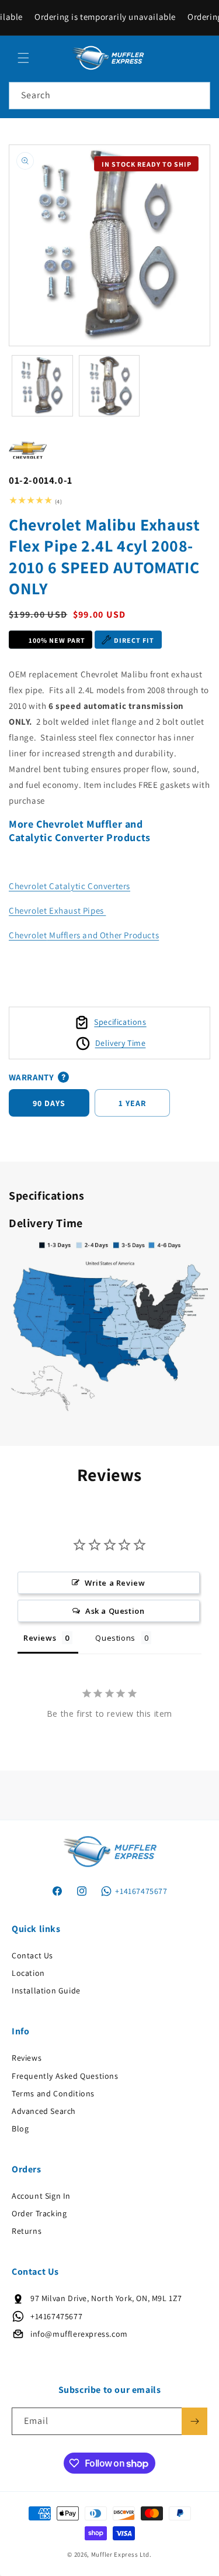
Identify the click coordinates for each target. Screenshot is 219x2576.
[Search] (197, 95)
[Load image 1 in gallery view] (42, 386)
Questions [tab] (115, 1638)
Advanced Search (44, 2111)
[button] (23, 58)
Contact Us (32, 1955)
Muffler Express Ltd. (121, 2554)
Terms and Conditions (53, 2093)
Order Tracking (39, 2213)
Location (28, 1973)
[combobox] (109, 96)
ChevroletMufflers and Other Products (84, 935)
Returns (27, 2231)
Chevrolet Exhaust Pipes (57, 910)
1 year (132, 1103)
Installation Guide (46, 1990)
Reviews (27, 2058)
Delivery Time (121, 1043)
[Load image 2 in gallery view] (109, 386)
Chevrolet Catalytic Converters (69, 886)
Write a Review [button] (115, 1583)
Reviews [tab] (40, 1638)
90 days (49, 1103)
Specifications (120, 1022)
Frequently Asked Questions (65, 2076)
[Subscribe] (194, 2421)
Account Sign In (41, 2196)
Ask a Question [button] (115, 1611)
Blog (20, 2129)
